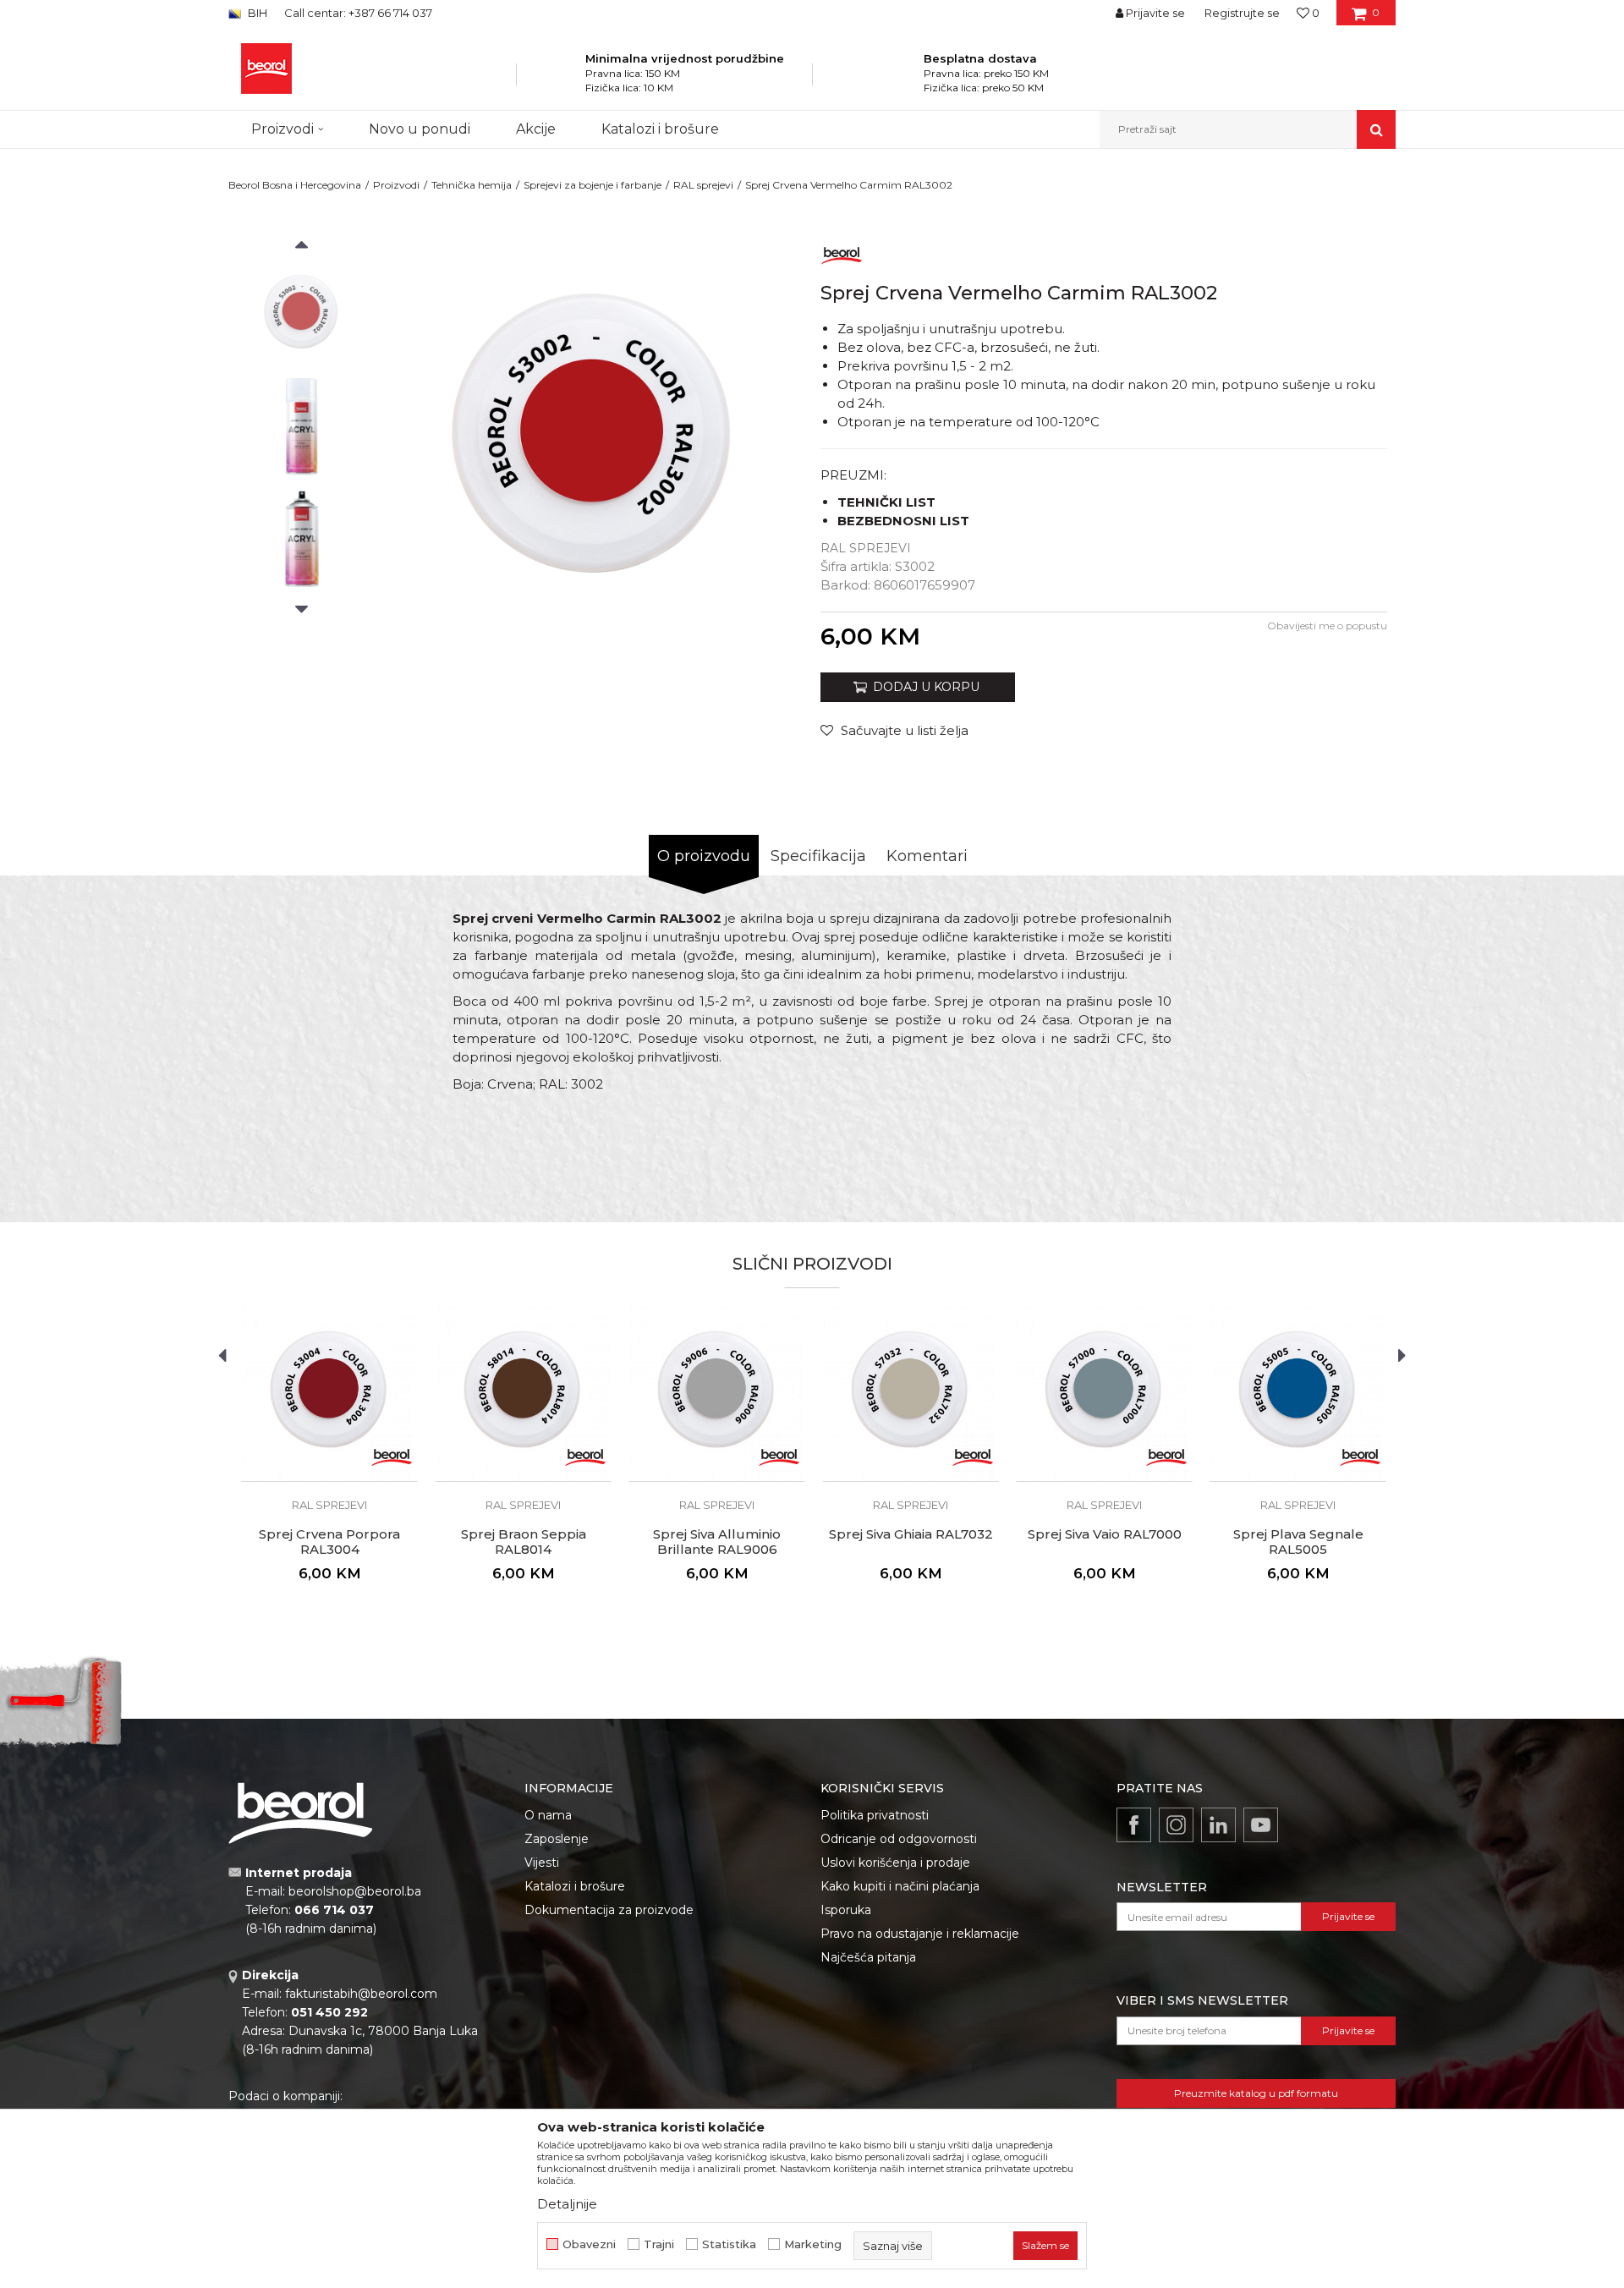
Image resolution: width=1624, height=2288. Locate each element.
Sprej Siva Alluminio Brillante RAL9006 (717, 1542)
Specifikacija (818, 856)
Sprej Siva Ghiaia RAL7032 (911, 1534)
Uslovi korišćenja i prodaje (895, 1863)
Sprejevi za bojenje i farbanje (593, 185)
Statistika (729, 2244)
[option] (302, 314)
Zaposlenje (557, 1839)
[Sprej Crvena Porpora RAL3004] (329, 1394)
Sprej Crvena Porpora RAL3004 (329, 1542)
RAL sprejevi (703, 185)
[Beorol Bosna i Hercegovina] (266, 69)
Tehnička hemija (472, 185)
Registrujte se (1242, 13)
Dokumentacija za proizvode (609, 1910)
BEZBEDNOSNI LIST (903, 521)
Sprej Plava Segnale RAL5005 (1298, 1542)
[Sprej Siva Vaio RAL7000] (1104, 1394)
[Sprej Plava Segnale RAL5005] (1298, 1394)
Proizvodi (396, 185)
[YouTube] (1261, 1825)
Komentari (927, 856)
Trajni (659, 2244)
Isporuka (846, 1910)
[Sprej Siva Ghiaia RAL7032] (911, 1394)
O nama (548, 1815)
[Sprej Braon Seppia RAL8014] (523, 1394)
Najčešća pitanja (868, 1957)
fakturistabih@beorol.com (361, 1994)
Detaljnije (567, 2204)
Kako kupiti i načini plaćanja (900, 1886)
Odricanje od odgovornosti (899, 1839)
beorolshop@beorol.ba (355, 1891)
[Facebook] (1134, 1825)
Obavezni (589, 2244)
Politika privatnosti (875, 1815)
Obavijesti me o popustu (1327, 625)
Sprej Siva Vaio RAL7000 (1105, 1534)
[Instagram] (1176, 1825)
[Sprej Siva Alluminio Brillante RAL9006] (717, 1394)
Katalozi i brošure (575, 1886)
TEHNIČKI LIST (886, 502)
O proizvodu (704, 856)
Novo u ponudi (420, 129)
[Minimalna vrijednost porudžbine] (563, 80)
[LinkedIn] (1218, 1825)
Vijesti (542, 1863)
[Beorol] (842, 252)
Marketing (813, 2244)
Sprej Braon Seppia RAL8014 (524, 1542)
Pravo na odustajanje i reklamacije (920, 1934)
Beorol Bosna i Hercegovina (295, 185)
